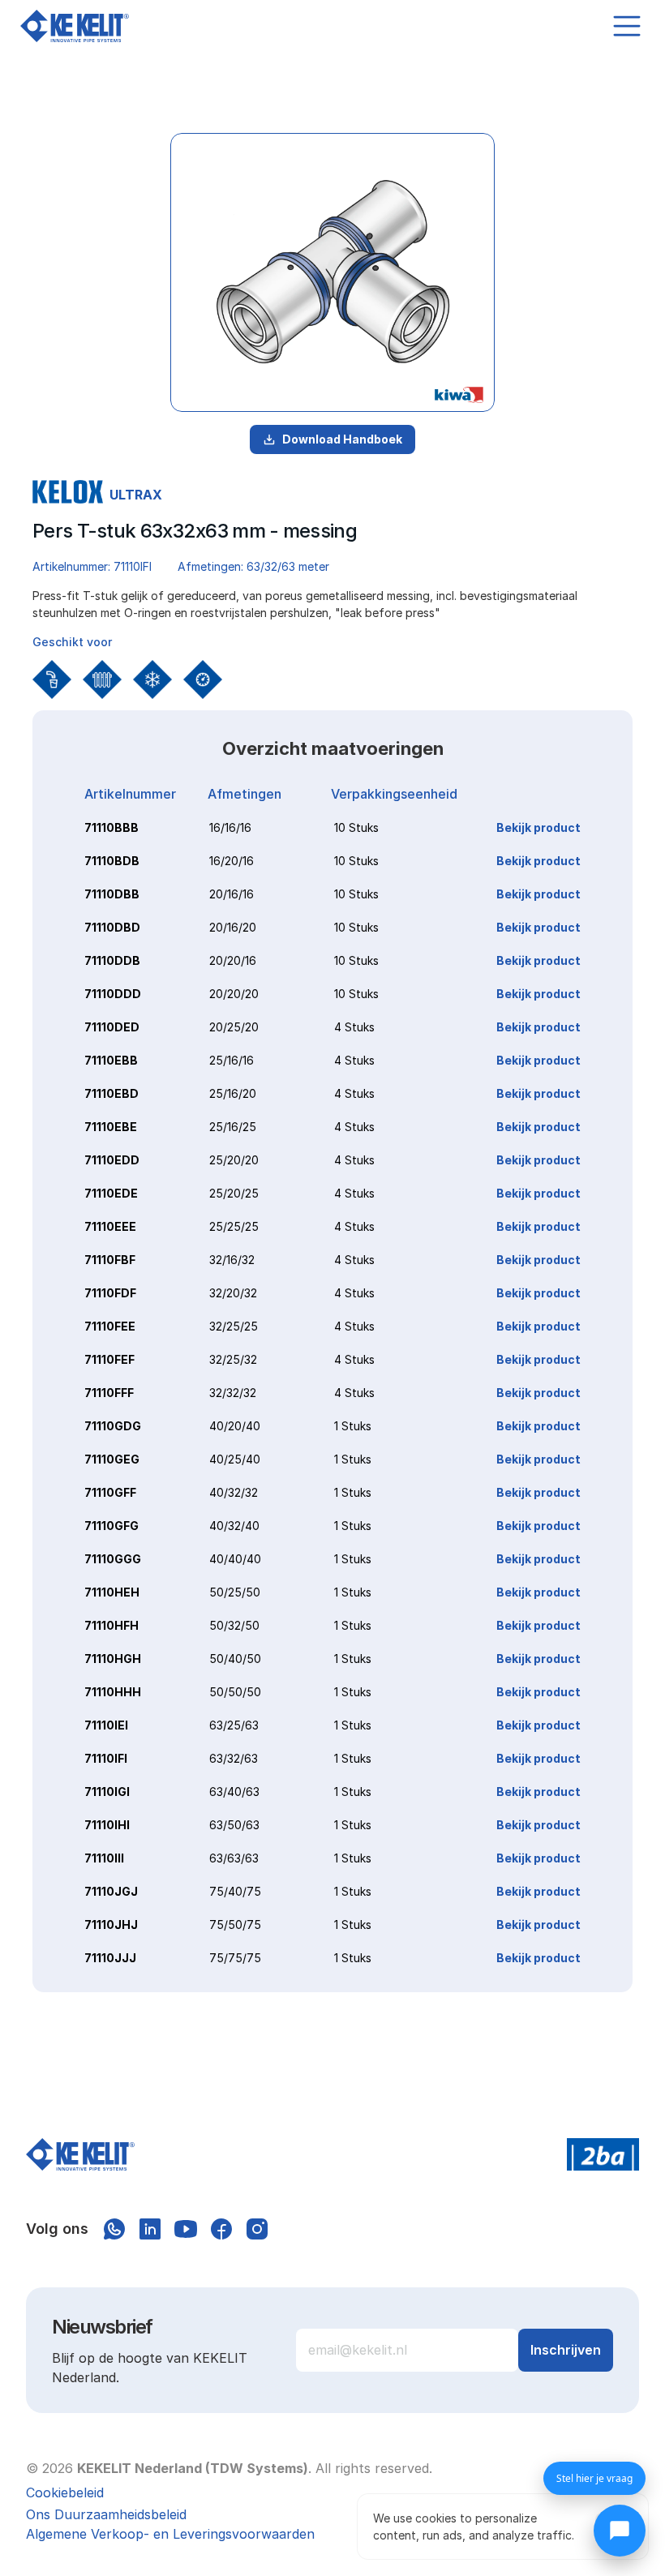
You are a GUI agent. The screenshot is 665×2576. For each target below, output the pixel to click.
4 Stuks (354, 1027)
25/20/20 (234, 1160)
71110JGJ (111, 1891)
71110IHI (107, 1825)
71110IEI (106, 1725)
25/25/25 (234, 1226)
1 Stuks (353, 1426)
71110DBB (112, 894)
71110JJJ (110, 1958)
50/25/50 (235, 1592)
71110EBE (111, 1127)
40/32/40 (234, 1526)
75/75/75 (235, 1958)
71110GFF (110, 1492)
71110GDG (113, 1426)
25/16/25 (233, 1127)
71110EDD (112, 1160)
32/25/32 (233, 1359)
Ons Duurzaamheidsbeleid (106, 2514)
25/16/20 (233, 1093)
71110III (104, 1858)
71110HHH (113, 1692)
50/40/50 (235, 1659)
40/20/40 (235, 1426)
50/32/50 (234, 1625)
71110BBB (112, 827)
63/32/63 (234, 1758)
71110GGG (113, 1559)
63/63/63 (234, 1858)
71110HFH (112, 1625)
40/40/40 (235, 1559)
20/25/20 (234, 1027)
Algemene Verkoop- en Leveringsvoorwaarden (170, 2534)
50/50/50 (235, 1692)
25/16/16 (232, 1060)
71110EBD (112, 1093)
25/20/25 (234, 1193)
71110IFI (106, 1758)
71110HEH (112, 1592)
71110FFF (109, 1393)
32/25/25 (234, 1326)
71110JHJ (111, 1924)
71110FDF (110, 1293)
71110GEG (112, 1459)
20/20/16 (233, 960)
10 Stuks (356, 827)
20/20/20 (234, 994)
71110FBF (110, 1260)
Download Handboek (342, 439)
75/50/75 (235, 1924)
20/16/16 (232, 894)
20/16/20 (233, 927)
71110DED (112, 1027)
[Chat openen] (620, 2531)
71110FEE (110, 1326)
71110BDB (112, 861)
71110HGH (113, 1659)
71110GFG (112, 1526)
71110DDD (113, 994)
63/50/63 (234, 1825)
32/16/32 (232, 1260)
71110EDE (111, 1193)
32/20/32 (233, 1293)
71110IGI (107, 1792)
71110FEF (109, 1359)
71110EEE (110, 1226)
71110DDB (112, 960)
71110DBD (112, 927)
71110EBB (111, 1060)
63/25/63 (234, 1725)
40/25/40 (235, 1459)
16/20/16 (232, 861)
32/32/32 (233, 1393)
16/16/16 (230, 827)
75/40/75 (235, 1891)
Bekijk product (538, 827)
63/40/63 (234, 1792)
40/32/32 (234, 1492)
